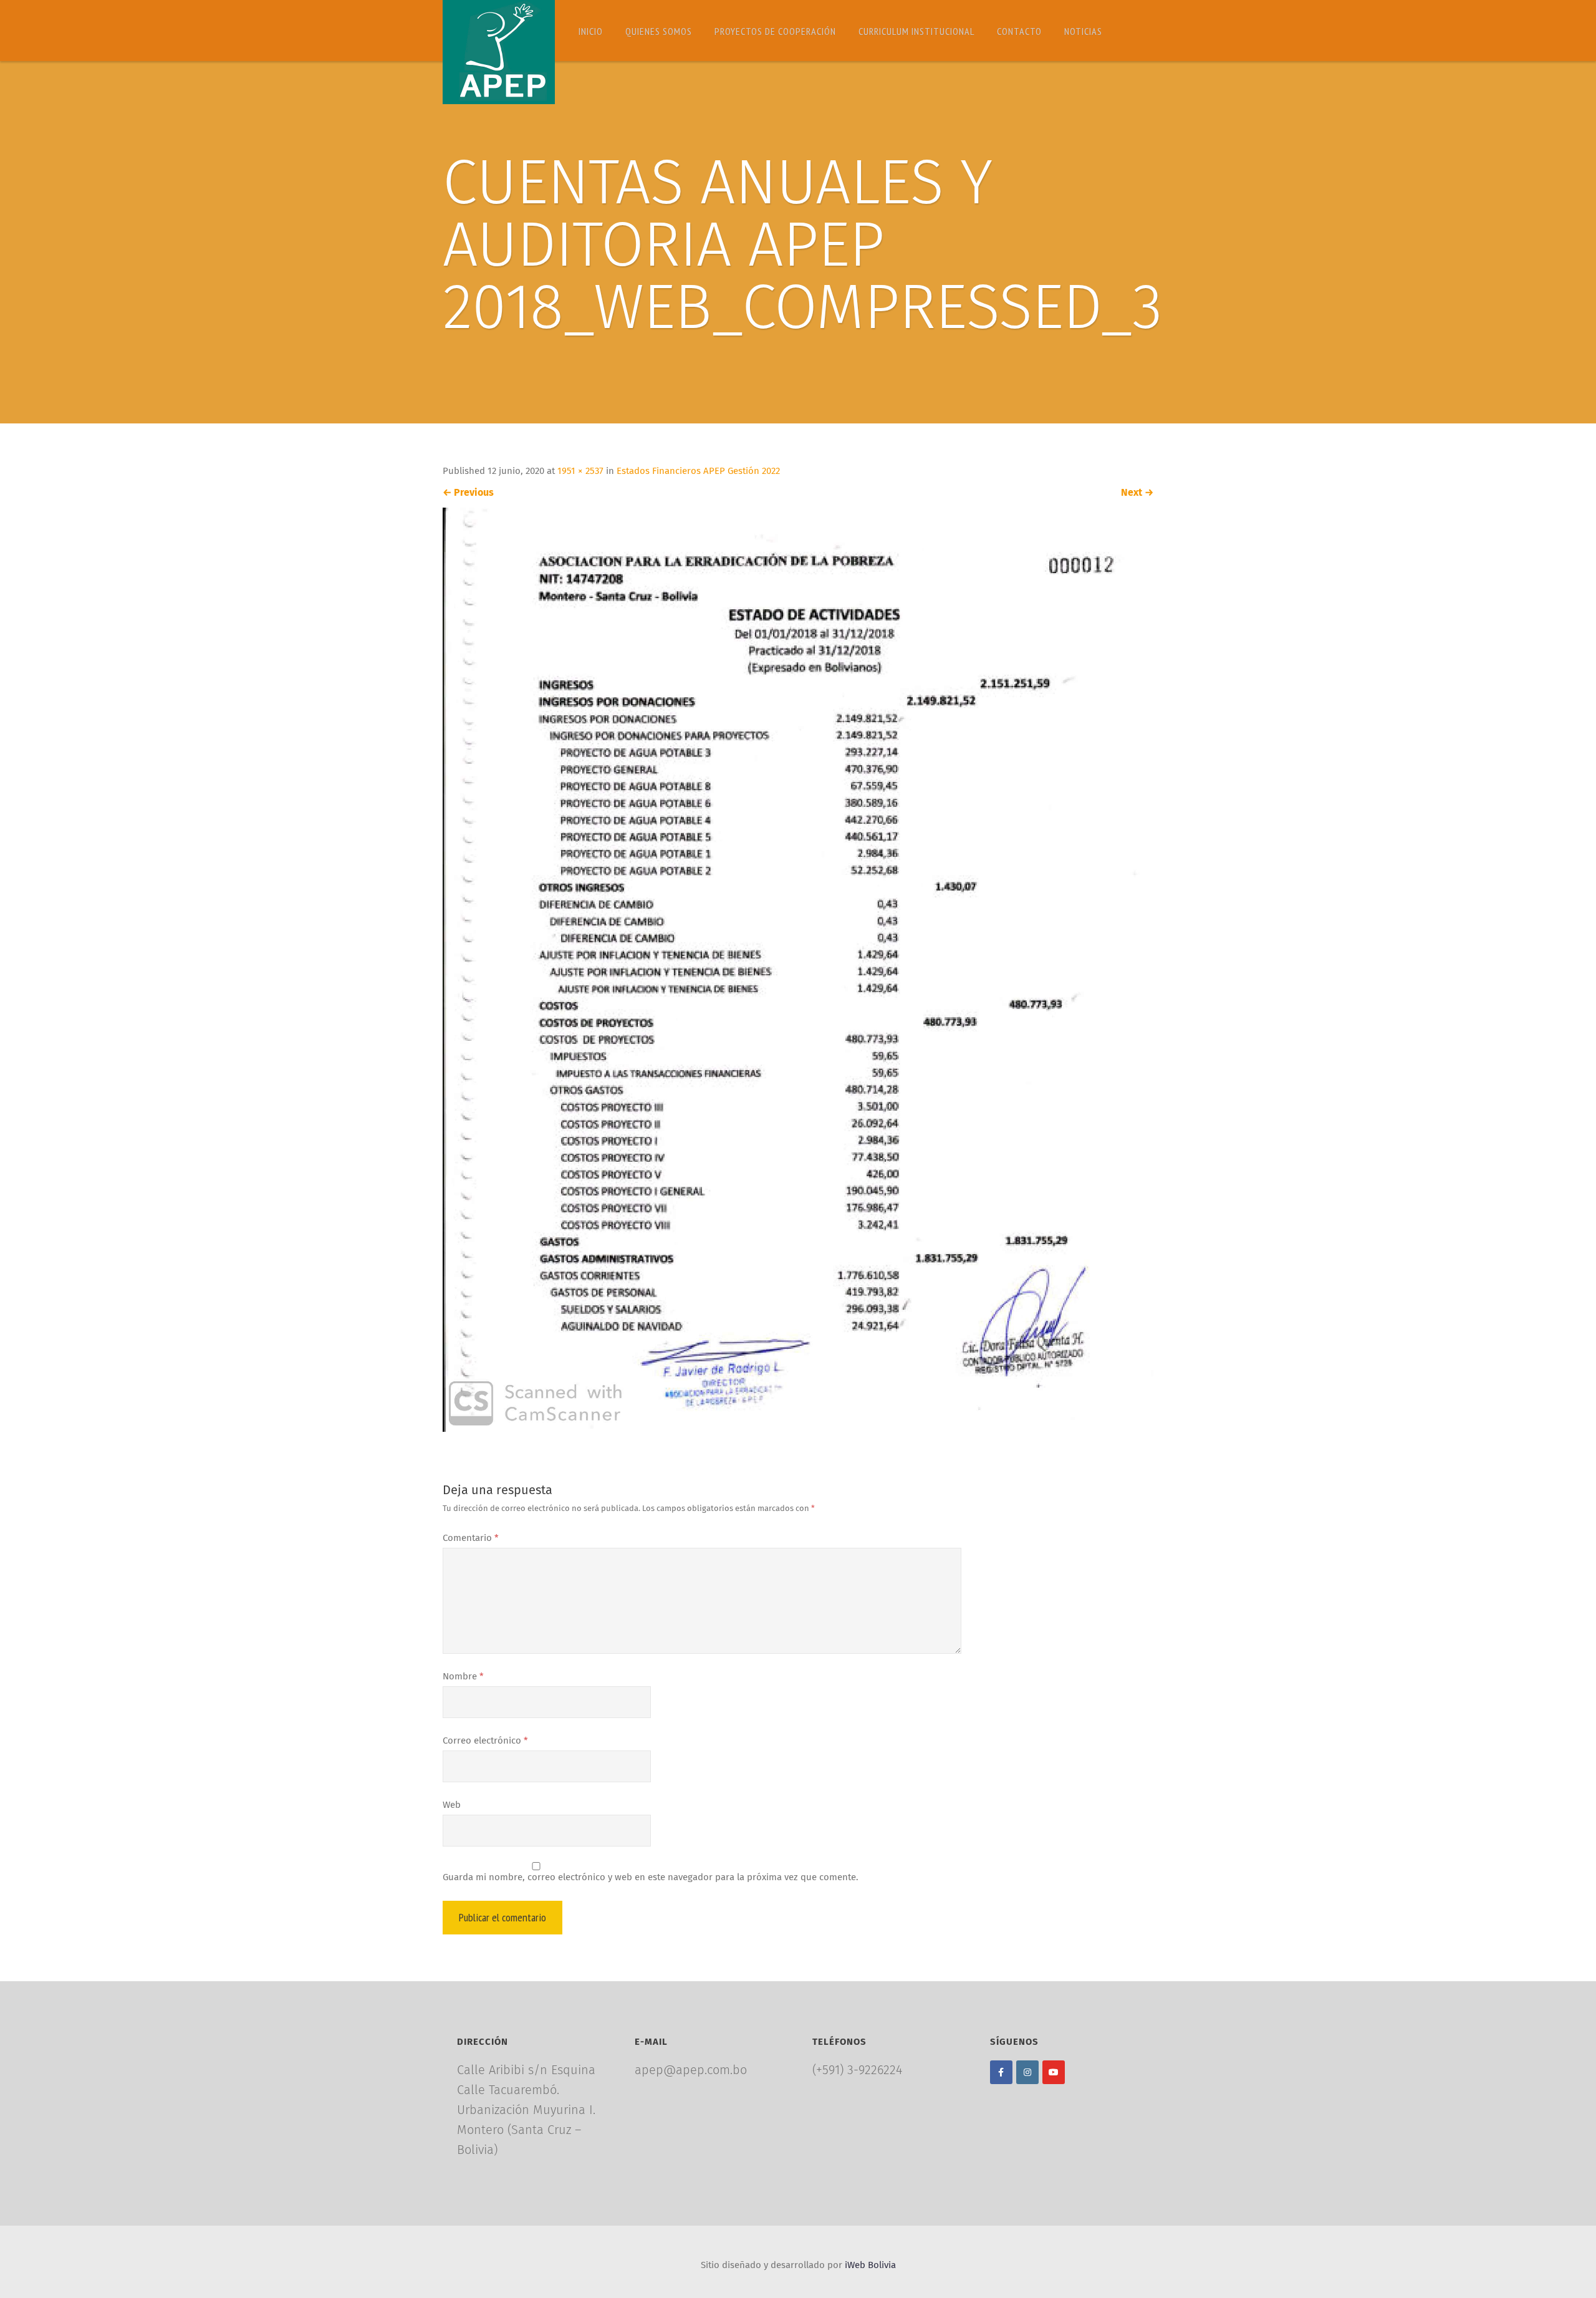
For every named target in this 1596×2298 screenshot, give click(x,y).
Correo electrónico (485, 1741)
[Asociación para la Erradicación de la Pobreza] (499, 52)
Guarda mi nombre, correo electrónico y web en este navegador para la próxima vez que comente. (651, 1877)
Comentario (471, 1538)
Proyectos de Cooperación (775, 31)
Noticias (1083, 31)
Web (452, 1805)
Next (1137, 493)
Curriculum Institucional (916, 31)
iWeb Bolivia (870, 2265)
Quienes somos (659, 31)
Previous (468, 493)
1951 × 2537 (580, 471)
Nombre (463, 1677)
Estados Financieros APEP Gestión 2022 (698, 471)
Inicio (591, 31)
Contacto (1019, 31)
